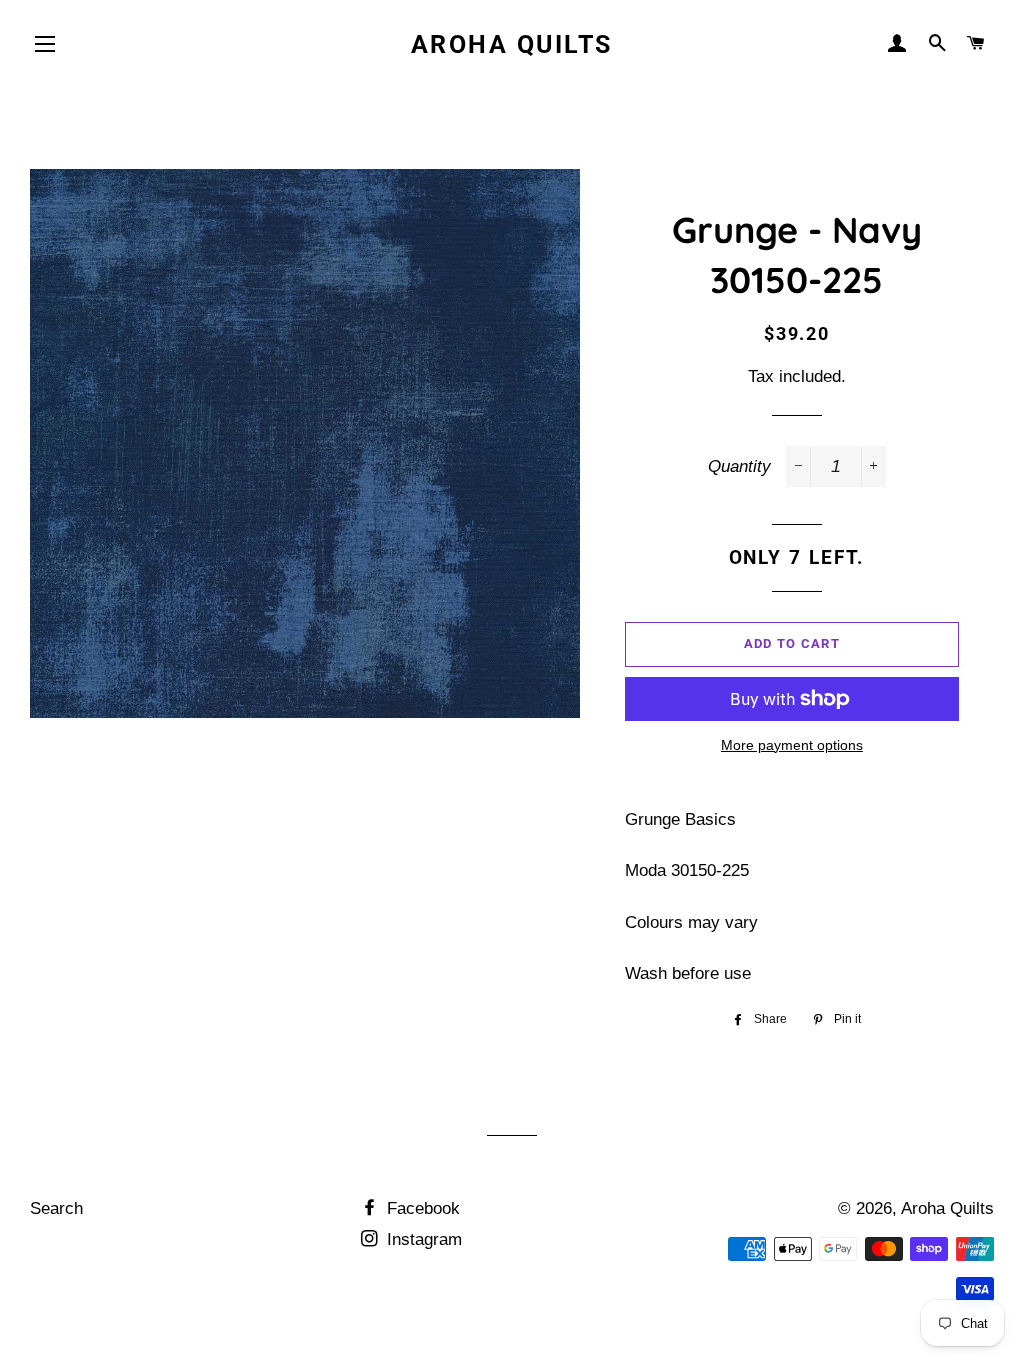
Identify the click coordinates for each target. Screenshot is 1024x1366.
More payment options (792, 745)
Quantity (739, 466)
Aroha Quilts (512, 44)
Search (56, 1208)
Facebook (421, 1208)
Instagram (422, 1239)
